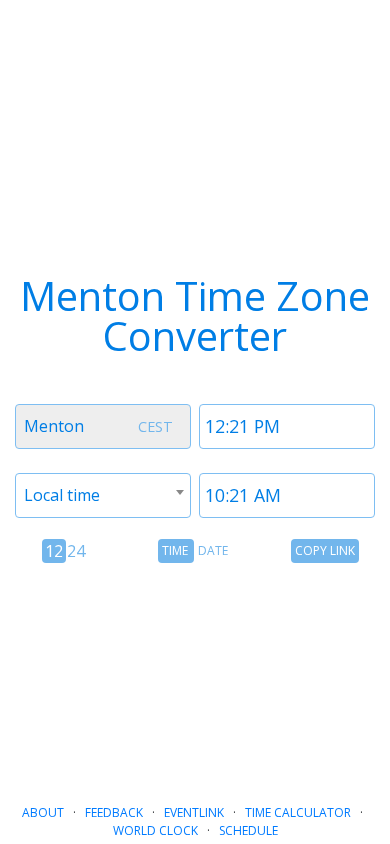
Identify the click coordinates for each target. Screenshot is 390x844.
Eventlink (194, 812)
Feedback (114, 812)
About (43, 812)
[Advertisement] (195, 675)
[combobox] (103, 426)
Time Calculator (298, 812)
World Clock (155, 830)
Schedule (248, 830)
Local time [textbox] (62, 495)
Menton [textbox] (54, 426)
